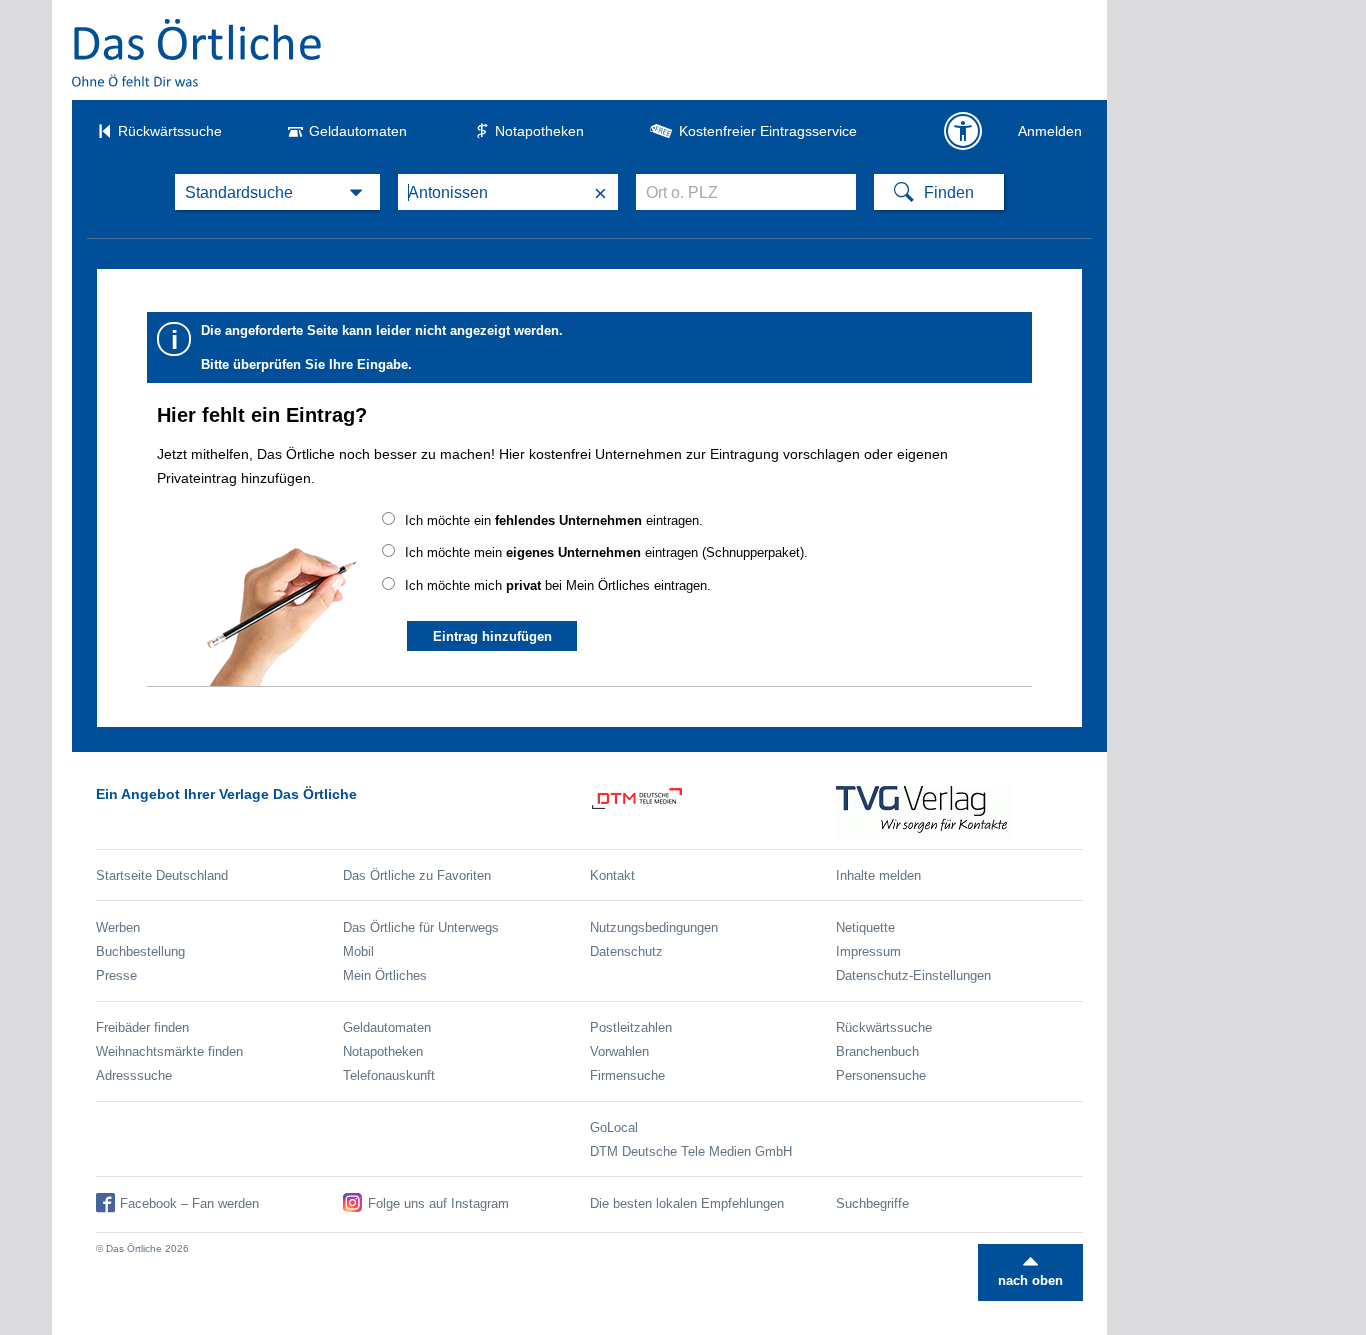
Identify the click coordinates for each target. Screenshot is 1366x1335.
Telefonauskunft (389, 1075)
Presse (116, 975)
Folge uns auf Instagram (438, 1203)
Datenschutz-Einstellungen (913, 975)
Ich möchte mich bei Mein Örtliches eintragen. (558, 585)
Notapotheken (539, 131)
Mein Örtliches (385, 975)
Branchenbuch (877, 1051)
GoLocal (614, 1127)
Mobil (358, 951)
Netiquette (865, 927)
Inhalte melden (878, 875)
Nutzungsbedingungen (654, 927)
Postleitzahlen (631, 1027)
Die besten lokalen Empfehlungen (687, 1203)
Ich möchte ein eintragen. (554, 520)
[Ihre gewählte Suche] (277, 192)
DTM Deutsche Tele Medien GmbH (691, 1151)
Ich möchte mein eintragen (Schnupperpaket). (606, 552)
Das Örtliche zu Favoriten (417, 875)
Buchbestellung (140, 951)
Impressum (868, 951)
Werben (118, 927)
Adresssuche (134, 1075)
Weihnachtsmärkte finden (169, 1051)
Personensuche (881, 1075)
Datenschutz (626, 951)
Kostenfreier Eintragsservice (768, 131)
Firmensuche (627, 1075)
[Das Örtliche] (198, 52)
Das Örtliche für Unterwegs (421, 927)
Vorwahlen (619, 1051)
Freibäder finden (142, 1027)
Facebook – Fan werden (189, 1203)
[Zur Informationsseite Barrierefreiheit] (963, 131)
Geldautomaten (358, 131)
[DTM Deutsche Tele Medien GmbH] (713, 812)
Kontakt (612, 875)
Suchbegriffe (872, 1203)
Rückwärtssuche (170, 131)
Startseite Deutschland (162, 875)
